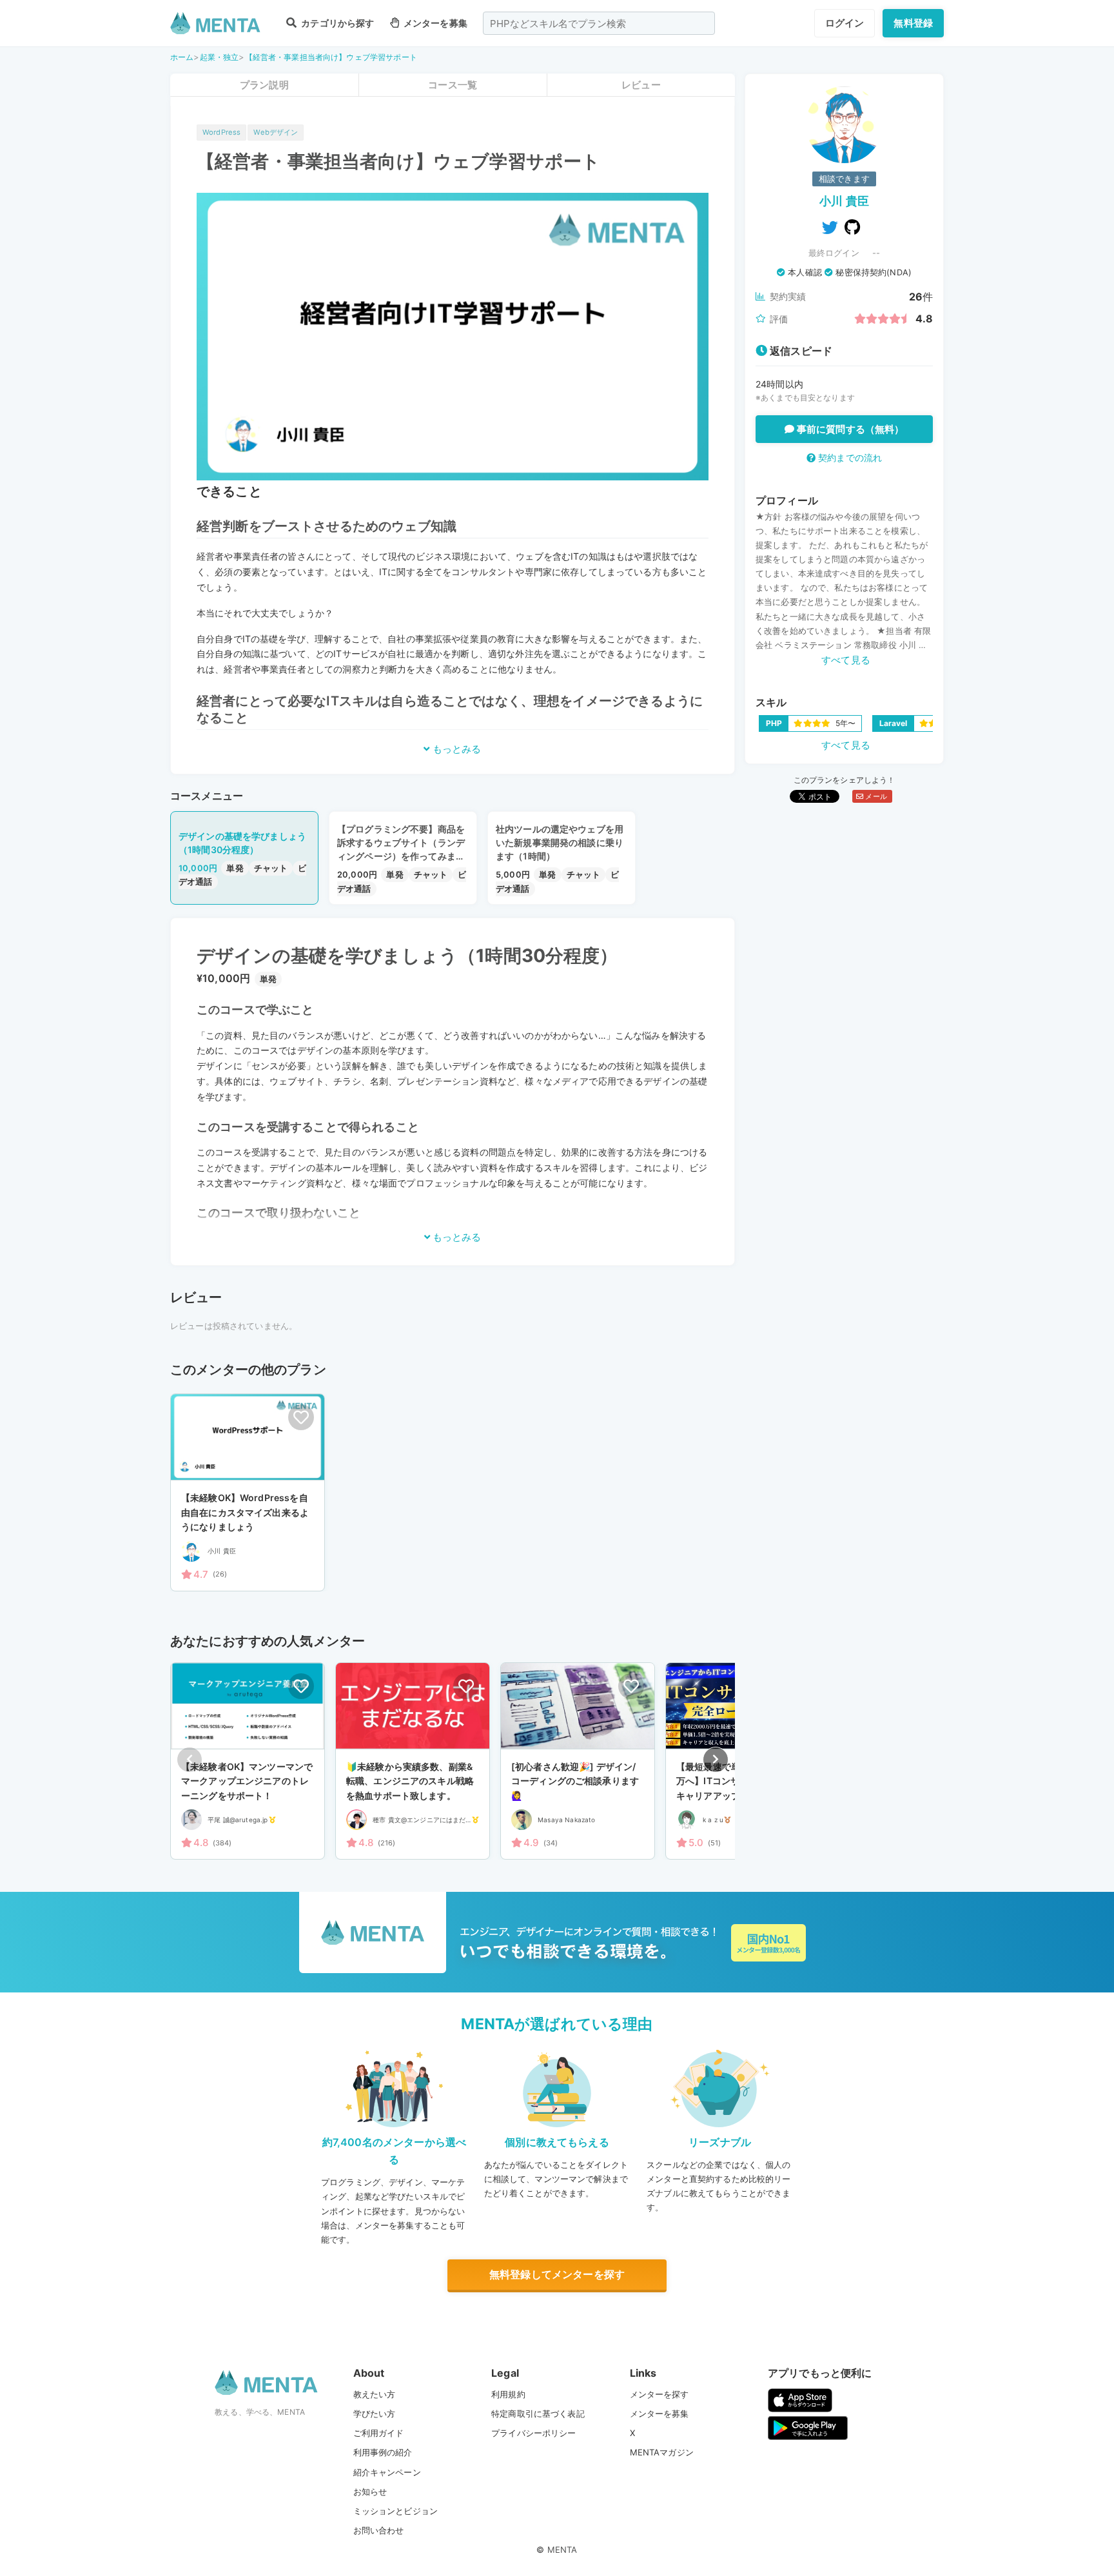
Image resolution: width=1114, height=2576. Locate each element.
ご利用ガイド (379, 2433)
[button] (716, 1760)
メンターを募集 (435, 23)
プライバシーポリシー (534, 2433)
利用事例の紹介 (383, 2452)
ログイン (845, 23)
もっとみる (455, 749)
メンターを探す (660, 2394)
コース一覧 (453, 85)
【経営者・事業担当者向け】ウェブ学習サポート (331, 57)
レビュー (641, 85)
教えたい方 (375, 2394)
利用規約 (508, 2394)
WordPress (221, 132)
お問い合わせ (379, 2530)
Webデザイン (276, 132)
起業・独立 (220, 57)
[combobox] (599, 23)
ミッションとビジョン (396, 2511)
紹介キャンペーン (387, 2472)
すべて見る (846, 660)
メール (875, 796)
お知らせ (370, 2492)
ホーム (182, 57)
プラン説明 (264, 85)
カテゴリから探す (337, 23)
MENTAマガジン (662, 2452)
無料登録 (913, 23)
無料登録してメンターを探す (557, 2274)
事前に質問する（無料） (849, 429)
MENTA (562, 2550)
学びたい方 (375, 2414)
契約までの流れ (849, 457)
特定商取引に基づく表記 (538, 2414)
